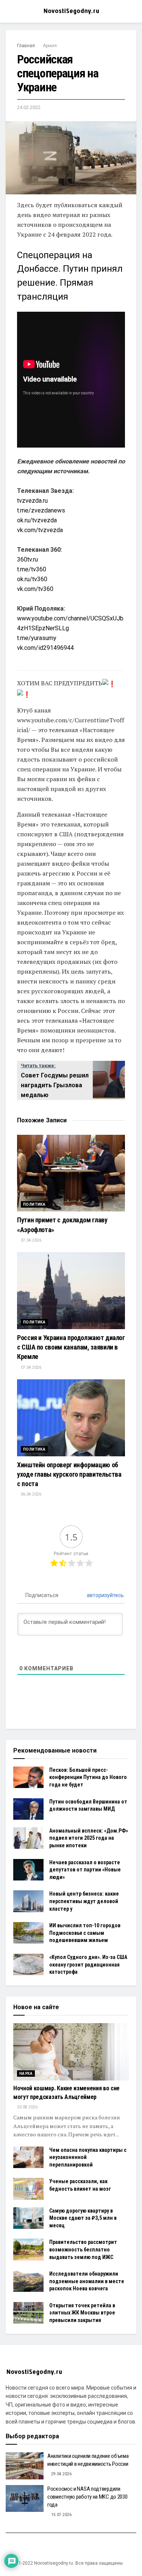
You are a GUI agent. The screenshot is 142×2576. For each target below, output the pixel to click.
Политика (34, 1204)
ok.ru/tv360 (32, 579)
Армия (50, 46)
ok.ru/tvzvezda (37, 520)
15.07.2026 (61, 2515)
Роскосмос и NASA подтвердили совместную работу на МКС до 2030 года (87, 2497)
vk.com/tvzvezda (40, 530)
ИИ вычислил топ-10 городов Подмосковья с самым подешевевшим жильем (85, 1933)
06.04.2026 (31, 1494)
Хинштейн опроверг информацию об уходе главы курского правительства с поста (69, 1474)
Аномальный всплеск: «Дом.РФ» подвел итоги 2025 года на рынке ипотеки (89, 1838)
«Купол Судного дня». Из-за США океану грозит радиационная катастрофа (88, 1964)
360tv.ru (27, 559)
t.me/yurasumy (37, 638)
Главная (26, 46)
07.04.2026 (31, 1240)
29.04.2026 (61, 2474)
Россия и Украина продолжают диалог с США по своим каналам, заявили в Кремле (71, 1347)
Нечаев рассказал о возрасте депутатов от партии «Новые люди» (85, 1870)
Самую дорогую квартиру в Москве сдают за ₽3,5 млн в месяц (83, 2218)
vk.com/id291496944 (45, 648)
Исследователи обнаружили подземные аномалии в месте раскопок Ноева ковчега (87, 2281)
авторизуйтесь (105, 1595)
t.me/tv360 (32, 569)
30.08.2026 (27, 2107)
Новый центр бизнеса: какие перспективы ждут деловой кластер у (84, 1901)
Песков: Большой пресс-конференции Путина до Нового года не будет (88, 1777)
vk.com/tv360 (35, 589)
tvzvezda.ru (32, 501)
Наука (26, 2074)
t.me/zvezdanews (41, 510)
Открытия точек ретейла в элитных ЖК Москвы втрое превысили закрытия (82, 2313)
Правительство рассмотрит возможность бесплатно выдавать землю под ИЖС (83, 2249)
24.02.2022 (29, 107)
